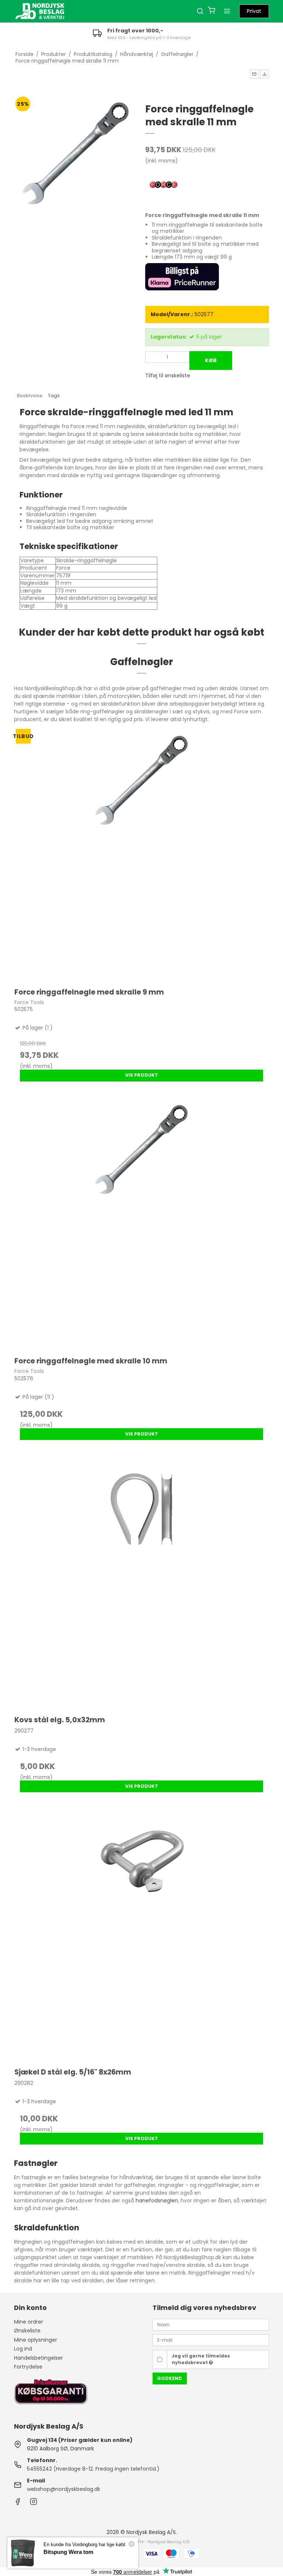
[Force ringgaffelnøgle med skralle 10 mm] (141, 1222)
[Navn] (211, 2324)
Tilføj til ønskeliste (168, 375)
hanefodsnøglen (157, 2201)
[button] (254, 74)
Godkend (170, 2378)
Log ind (23, 2349)
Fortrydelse (28, 2367)
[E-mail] (211, 2340)
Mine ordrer (29, 2322)
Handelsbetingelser (39, 2358)
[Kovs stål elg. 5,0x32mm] (141, 1581)
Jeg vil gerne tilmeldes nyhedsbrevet (201, 2359)
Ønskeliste (27, 2331)
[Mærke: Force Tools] (164, 185)
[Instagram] (34, 2503)
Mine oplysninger (36, 2340)
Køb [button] (211, 360)
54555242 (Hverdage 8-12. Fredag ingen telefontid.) (93, 2469)
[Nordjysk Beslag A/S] (40, 11)
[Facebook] (18, 2503)
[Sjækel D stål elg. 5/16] (141, 1933)
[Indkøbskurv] (212, 11)
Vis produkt (142, 1075)
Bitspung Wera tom (68, 2552)
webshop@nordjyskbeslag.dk (64, 2489)
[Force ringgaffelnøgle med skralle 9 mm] (141, 853)
